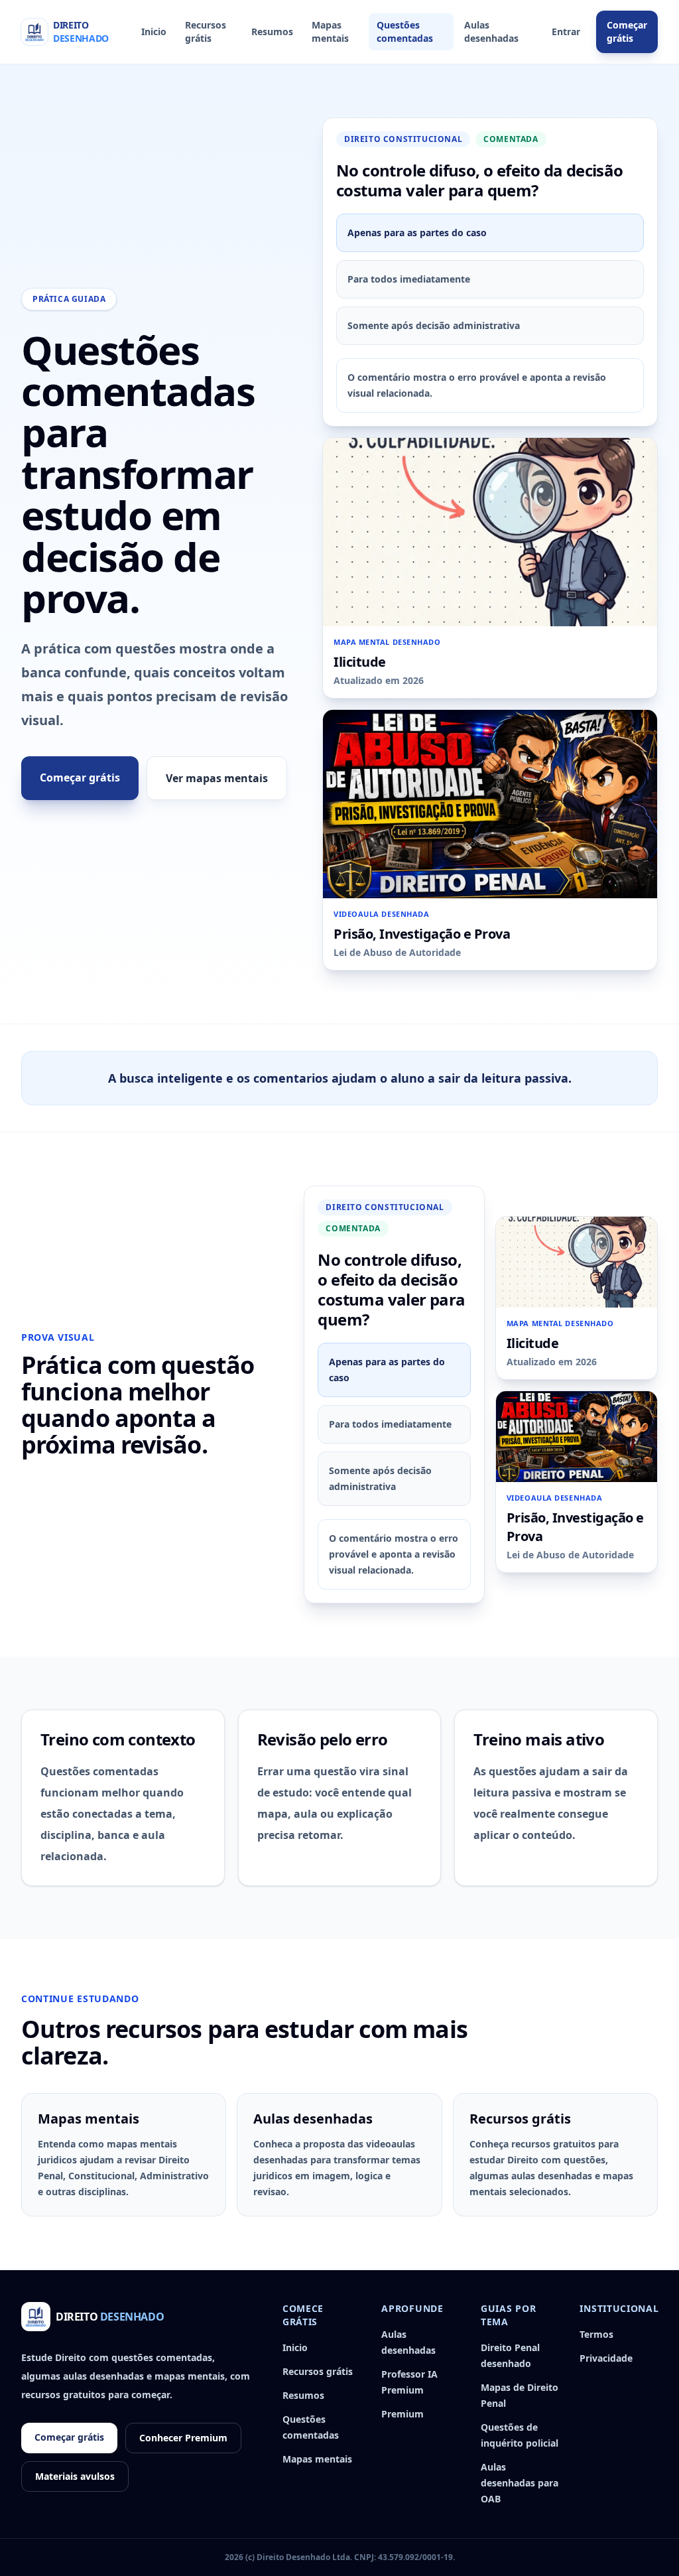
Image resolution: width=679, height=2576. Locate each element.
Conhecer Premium (183, 2438)
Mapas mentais (330, 32)
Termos (596, 2334)
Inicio (154, 32)
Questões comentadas (405, 32)
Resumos (272, 32)
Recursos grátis (206, 32)
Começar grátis (627, 32)
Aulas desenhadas (491, 32)
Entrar (566, 32)
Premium (402, 2414)
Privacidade (606, 2358)
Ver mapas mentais (217, 778)
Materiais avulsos (75, 2476)
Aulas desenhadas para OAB (520, 2483)
